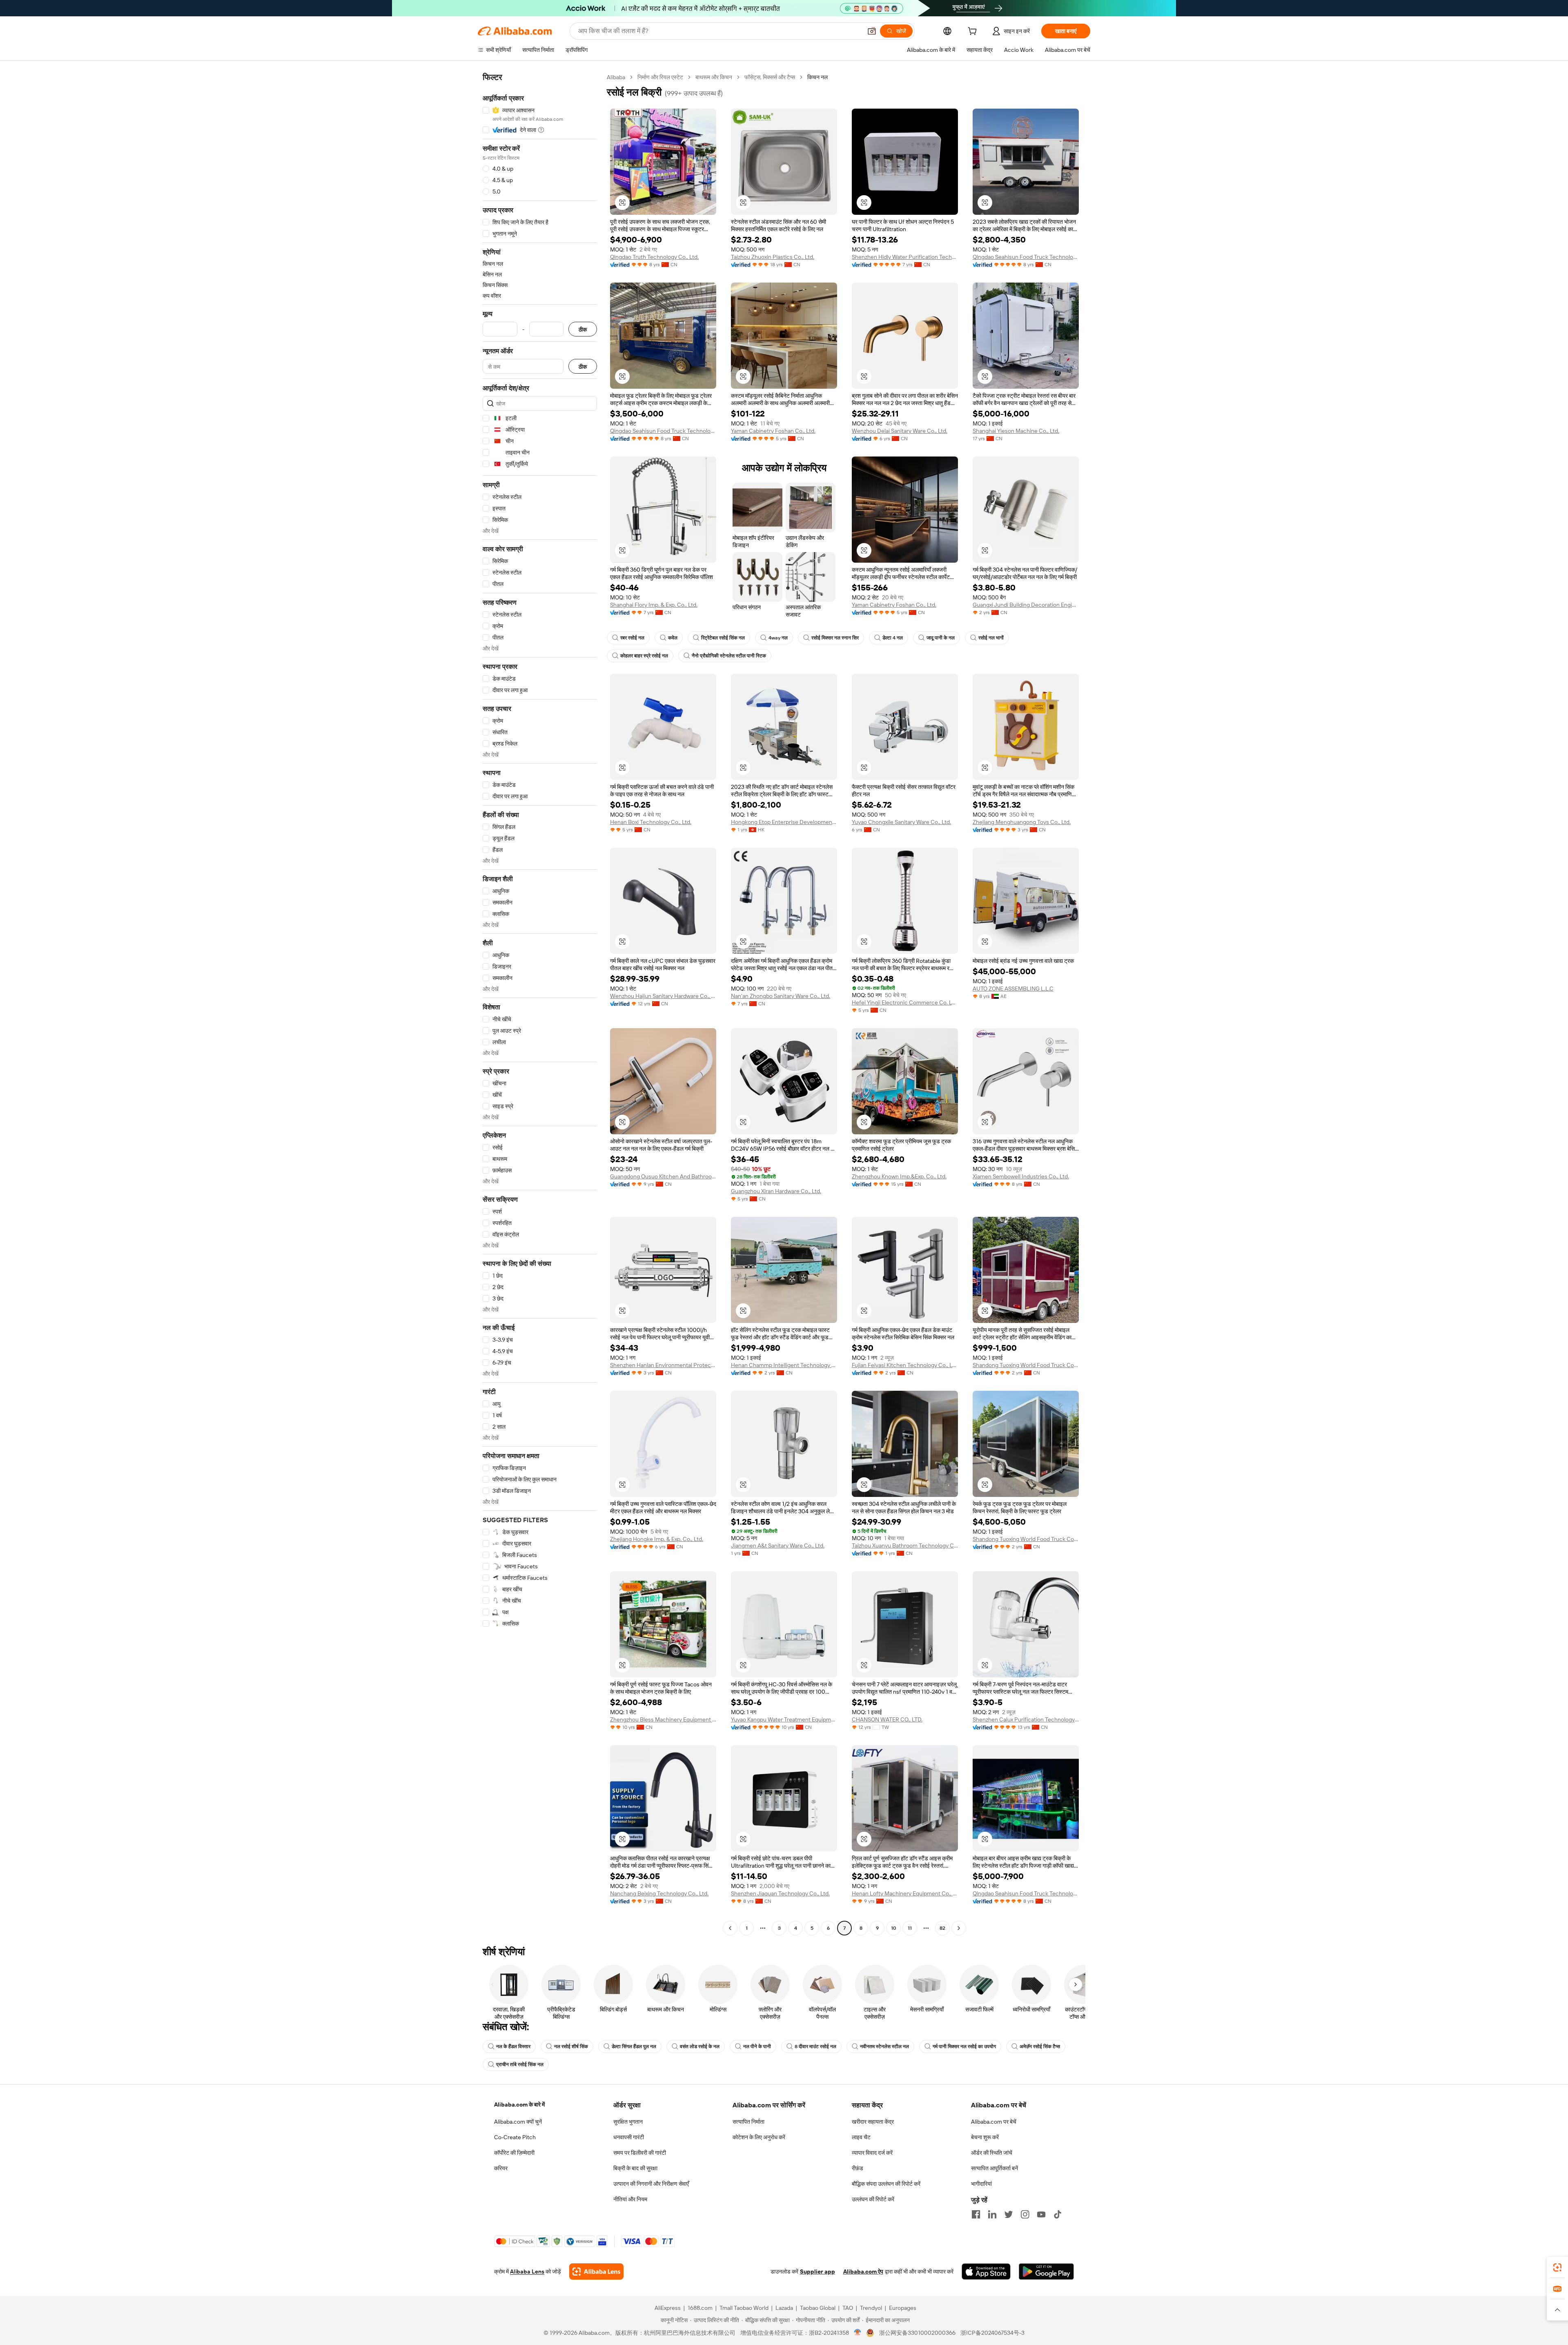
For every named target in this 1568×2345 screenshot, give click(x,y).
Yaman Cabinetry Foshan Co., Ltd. (773, 431)
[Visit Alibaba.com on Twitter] (1009, 2214)
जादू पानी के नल (941, 638)
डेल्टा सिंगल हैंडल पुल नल (634, 2047)
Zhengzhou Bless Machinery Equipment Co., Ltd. (663, 1719)
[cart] (974, 32)
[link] (1557, 2267)
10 (894, 1928)
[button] (872, 31)
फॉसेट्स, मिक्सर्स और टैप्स (770, 77)
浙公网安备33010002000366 (917, 2333)
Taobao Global (818, 2308)
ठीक (583, 329)
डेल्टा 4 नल (893, 638)
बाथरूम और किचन (714, 77)
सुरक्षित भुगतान (628, 2122)
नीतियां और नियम (630, 2199)
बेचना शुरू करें (985, 2137)
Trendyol (871, 2308)
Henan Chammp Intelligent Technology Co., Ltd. (784, 1365)
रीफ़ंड (857, 2168)
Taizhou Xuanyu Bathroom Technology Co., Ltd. (905, 1546)
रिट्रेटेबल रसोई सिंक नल (723, 638)
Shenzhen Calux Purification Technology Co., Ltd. (1026, 1719)
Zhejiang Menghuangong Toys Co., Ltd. (1022, 822)
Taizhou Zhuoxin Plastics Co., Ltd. (773, 257)
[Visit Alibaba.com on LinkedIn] (992, 2214)
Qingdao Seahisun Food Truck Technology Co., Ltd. (1026, 257)
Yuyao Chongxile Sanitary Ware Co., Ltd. (901, 822)
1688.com (700, 2308)
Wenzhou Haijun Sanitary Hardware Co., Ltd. (663, 996)
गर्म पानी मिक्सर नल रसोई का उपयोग (964, 2047)
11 (910, 1928)
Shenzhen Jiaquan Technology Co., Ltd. (780, 1893)
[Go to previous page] (730, 1928)
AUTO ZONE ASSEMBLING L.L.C (1013, 989)
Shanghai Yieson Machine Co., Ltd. (1016, 431)
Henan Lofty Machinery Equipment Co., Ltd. (905, 1893)
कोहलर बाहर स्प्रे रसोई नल (644, 656)
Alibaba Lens (527, 2272)
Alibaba (616, 77)
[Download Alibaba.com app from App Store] (986, 2272)
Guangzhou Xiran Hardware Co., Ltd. (776, 1191)
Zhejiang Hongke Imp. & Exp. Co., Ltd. (657, 1539)
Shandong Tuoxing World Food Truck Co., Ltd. (1026, 1365)
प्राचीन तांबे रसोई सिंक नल (520, 2064)
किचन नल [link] (817, 77)
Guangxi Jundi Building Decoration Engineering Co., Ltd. (1026, 605)
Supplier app (817, 2272)
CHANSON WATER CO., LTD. (887, 1719)
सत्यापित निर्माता (748, 2122)
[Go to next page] (959, 1928)
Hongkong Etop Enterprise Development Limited (784, 822)
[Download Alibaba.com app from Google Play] (1046, 2272)
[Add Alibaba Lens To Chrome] (596, 2272)
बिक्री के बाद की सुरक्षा (635, 2168)
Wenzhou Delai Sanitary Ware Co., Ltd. (900, 431)
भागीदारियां (981, 2184)
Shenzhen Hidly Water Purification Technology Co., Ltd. (905, 257)
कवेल (673, 638)
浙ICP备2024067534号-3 (992, 2333)
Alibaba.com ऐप (863, 2272)
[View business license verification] (858, 2333)
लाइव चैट (861, 2137)
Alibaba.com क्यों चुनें (518, 2122)
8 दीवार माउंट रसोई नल (815, 2047)
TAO (848, 2308)
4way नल (778, 638)
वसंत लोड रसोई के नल (700, 2047)
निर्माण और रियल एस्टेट (660, 77)
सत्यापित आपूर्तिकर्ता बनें (994, 2168)
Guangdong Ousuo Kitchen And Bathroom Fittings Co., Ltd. (663, 1176)
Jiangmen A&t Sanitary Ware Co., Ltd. (778, 1546)
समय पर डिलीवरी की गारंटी (640, 2153)
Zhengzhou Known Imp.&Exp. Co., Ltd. (899, 1176)
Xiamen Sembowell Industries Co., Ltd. (1021, 1176)
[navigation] (540, 1004)
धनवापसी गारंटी (629, 2137)
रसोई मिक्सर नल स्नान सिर (835, 638)
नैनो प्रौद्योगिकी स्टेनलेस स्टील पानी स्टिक (729, 656)
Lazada (784, 2308)
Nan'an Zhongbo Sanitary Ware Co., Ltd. (781, 996)
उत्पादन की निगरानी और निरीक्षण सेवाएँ (651, 2184)
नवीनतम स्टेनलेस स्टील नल (884, 2047)
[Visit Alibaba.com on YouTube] (1041, 2214)
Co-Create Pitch (515, 2137)
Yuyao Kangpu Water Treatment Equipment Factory (784, 1719)
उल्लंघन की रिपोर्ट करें (873, 2199)
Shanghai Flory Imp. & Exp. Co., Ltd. (654, 605)
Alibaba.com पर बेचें (994, 2122)
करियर (501, 2168)
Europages (903, 2308)
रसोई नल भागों (991, 638)
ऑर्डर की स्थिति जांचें (992, 2153)
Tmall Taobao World (744, 2308)
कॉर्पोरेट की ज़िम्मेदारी (514, 2153)
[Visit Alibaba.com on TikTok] (1058, 2214)
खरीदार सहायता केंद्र (873, 2122)
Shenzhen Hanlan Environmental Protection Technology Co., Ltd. (663, 1365)
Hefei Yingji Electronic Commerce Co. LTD (905, 1002)
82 (942, 1928)
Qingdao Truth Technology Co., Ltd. (654, 257)
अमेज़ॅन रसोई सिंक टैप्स (1040, 2047)
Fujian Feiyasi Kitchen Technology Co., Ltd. (905, 1365)
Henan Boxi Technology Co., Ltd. (651, 822)
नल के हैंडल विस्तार (513, 2047)
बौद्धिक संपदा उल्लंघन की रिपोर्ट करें (886, 2184)
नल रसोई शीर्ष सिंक (571, 2047)
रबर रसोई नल (632, 638)
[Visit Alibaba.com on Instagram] (1025, 2214)
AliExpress (668, 2308)
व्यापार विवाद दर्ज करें (872, 2153)
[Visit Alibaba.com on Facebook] (976, 2214)
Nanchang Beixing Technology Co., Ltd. (659, 1893)
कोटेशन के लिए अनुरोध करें (759, 2137)
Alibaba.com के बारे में (519, 2104)
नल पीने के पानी (757, 2047)
